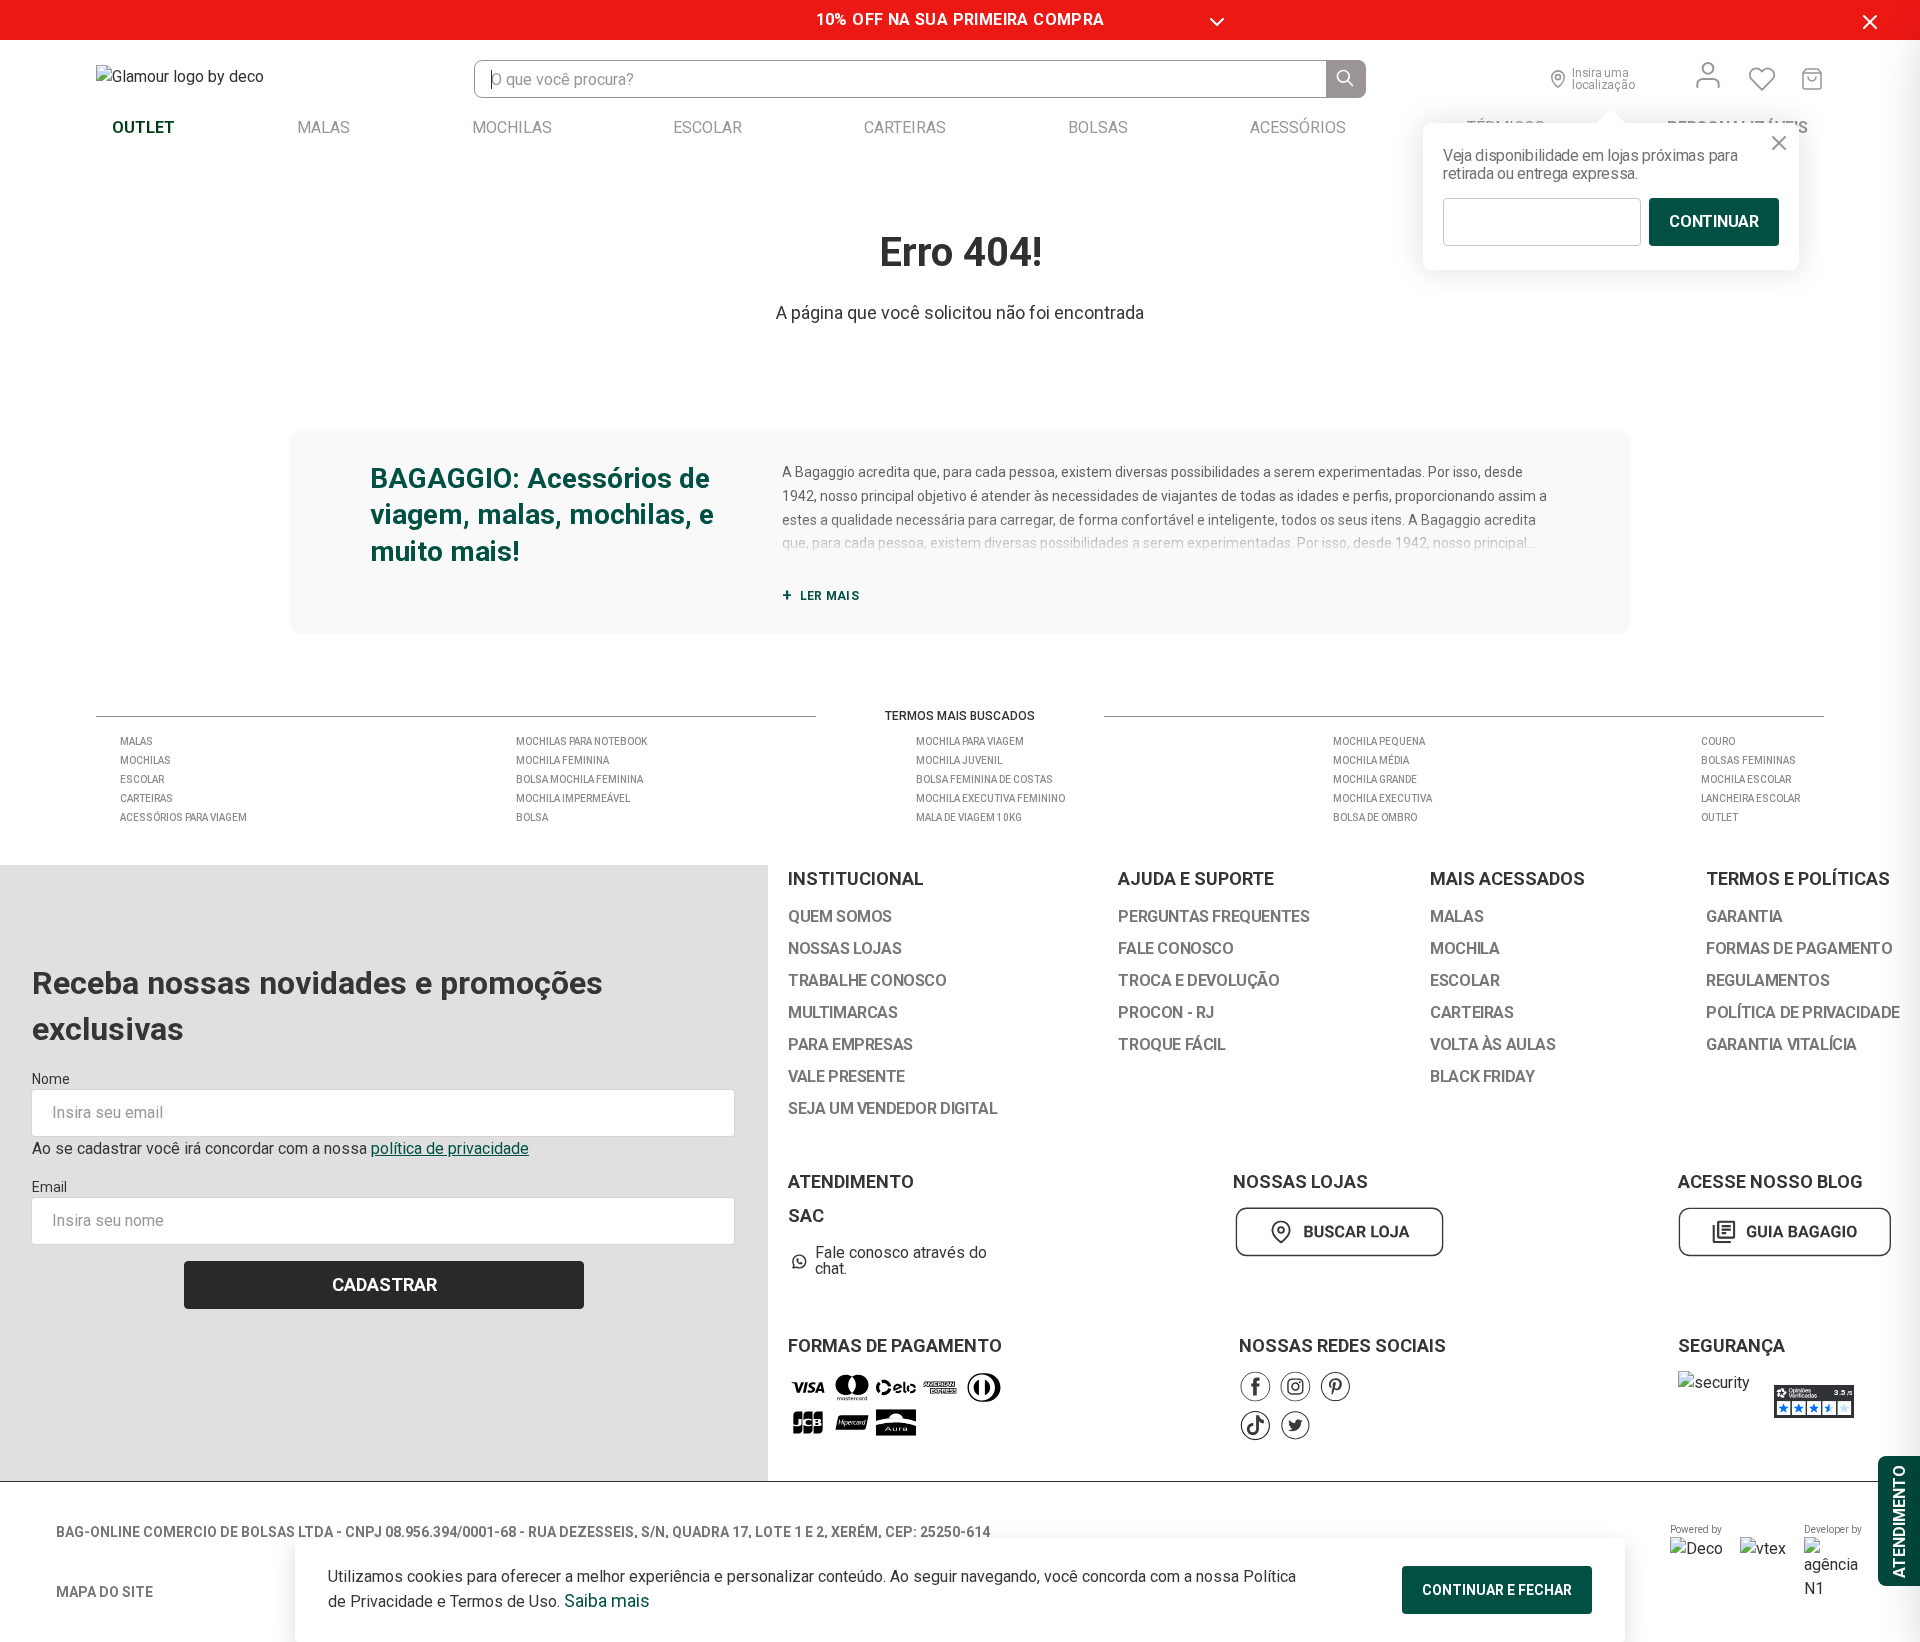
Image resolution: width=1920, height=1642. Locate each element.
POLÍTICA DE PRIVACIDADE (1803, 1013)
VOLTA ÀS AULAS (1492, 1045)
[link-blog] (1784, 1232)
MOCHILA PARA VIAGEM (970, 741)
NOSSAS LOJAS (844, 949)
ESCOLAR (1464, 981)
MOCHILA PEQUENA (1379, 741)
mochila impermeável (573, 798)
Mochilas (145, 760)
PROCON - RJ (1166, 1013)
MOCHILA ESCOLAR (1746, 779)
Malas (136, 741)
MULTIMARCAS (843, 1013)
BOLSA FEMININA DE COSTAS (984, 779)
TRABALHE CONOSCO (867, 981)
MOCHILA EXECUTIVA (1382, 798)
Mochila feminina (562, 760)
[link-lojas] (1344, 1232)
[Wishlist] (1762, 79)
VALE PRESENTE (846, 1077)
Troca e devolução (1198, 981)
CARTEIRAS (1471, 1013)
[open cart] (1812, 79)
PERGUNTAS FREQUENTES (1213, 917)
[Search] (1346, 79)
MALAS (1456, 917)
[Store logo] (200, 79)
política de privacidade (450, 1148)
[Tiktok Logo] (1255, 1425)
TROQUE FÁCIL (1171, 1045)
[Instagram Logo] (1295, 1386)
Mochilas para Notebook (581, 741)
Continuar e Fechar (1497, 1590)
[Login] (1708, 75)
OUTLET (1719, 817)
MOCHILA (1464, 949)
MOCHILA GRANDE (1375, 779)
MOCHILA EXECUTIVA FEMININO (990, 798)
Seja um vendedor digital (892, 1109)
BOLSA (532, 817)
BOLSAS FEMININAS (1748, 760)
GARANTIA (1744, 917)
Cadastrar (384, 1284)
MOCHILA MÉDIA (1371, 760)
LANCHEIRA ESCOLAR (1750, 798)
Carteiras (146, 798)
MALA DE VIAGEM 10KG (969, 817)
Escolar (142, 779)
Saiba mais (607, 1600)
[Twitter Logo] (1295, 1425)
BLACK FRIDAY (1482, 1077)
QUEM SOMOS (840, 917)
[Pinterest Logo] (1335, 1386)
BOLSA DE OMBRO (1375, 817)
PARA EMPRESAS (850, 1045)
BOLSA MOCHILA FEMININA (579, 779)
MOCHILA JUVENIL (959, 760)
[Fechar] (1779, 143)
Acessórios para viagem (183, 817)
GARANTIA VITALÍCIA (1781, 1045)
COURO (1718, 741)
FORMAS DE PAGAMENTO (1799, 949)
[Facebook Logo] (1255, 1386)
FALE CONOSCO (1175, 949)
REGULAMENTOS (1767, 981)
